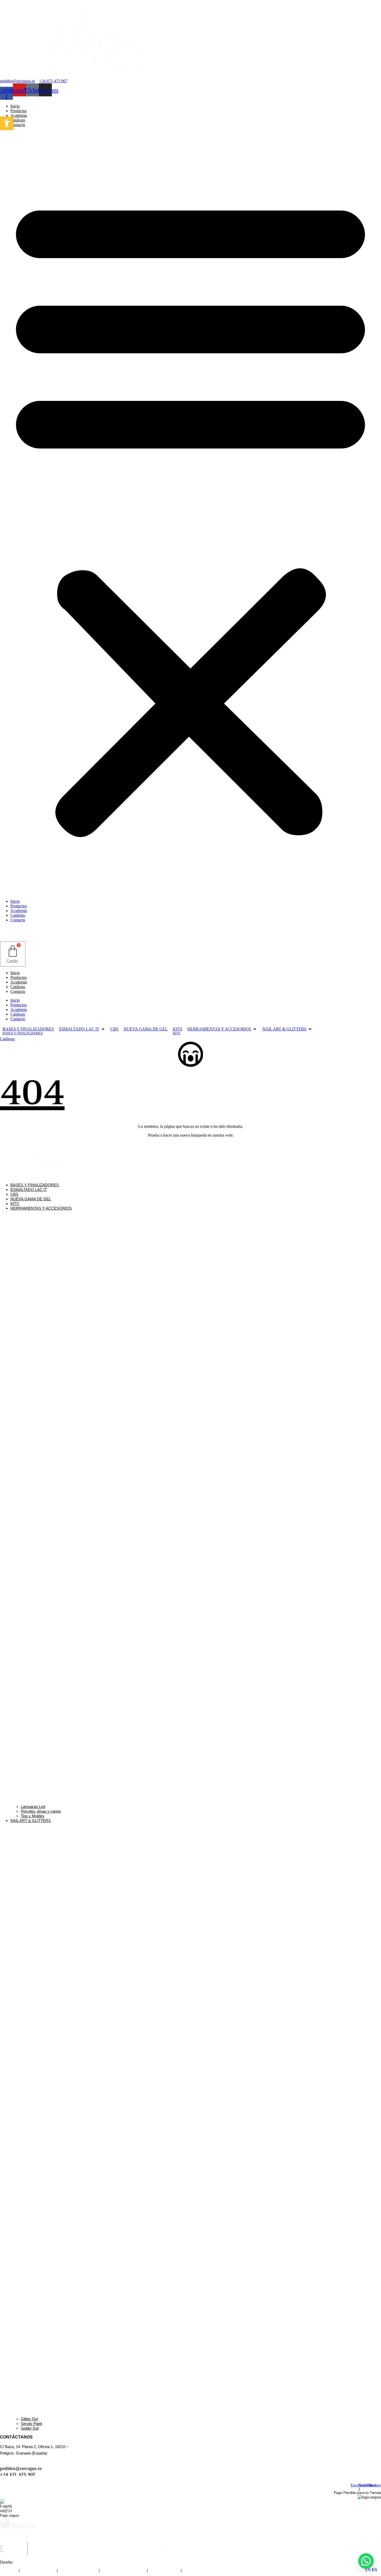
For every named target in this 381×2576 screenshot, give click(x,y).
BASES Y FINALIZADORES (35, 1185)
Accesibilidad (193, 2570)
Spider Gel (30, 2428)
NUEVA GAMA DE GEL (31, 1199)
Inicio (15, 106)
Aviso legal (9, 2570)
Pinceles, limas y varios (41, 1811)
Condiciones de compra (78, 2570)
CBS (14, 1194)
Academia (19, 115)
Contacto (18, 125)
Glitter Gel (29, 2419)
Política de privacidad (38, 2570)
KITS (15, 1204)
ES (375, 2570)
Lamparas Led (33, 1807)
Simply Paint (31, 2424)
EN (368, 2570)
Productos (19, 111)
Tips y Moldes (33, 1816)
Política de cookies (164, 2570)
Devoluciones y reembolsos (123, 2570)
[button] (190, 513)
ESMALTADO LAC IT (29, 1190)
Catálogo (18, 120)
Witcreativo (23, 2562)
